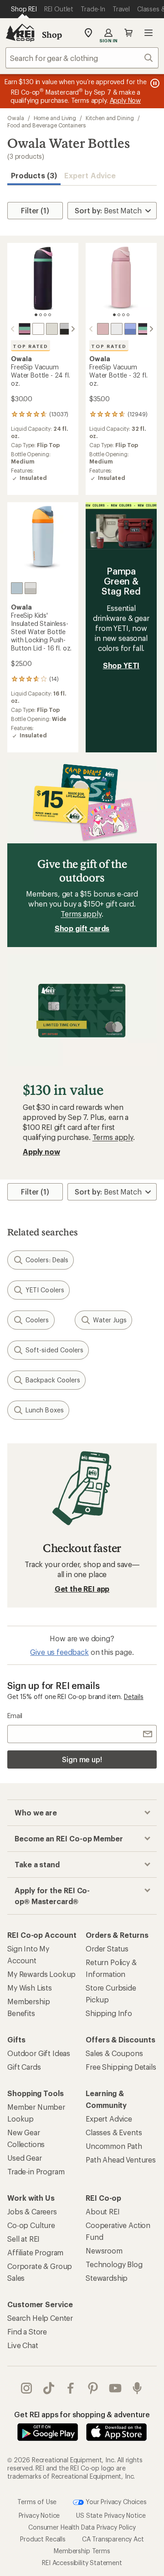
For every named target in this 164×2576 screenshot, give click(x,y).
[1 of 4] (36, 315)
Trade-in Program (36, 2171)
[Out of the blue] (130, 329)
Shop (52, 35)
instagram (27, 2388)
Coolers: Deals (47, 1260)
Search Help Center (40, 2318)
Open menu (149, 33)
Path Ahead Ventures (121, 2160)
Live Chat (23, 2345)
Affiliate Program (35, 2252)
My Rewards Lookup (41, 1974)
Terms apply (81, 914)
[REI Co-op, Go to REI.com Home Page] (20, 33)
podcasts (137, 2388)
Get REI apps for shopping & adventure (82, 2414)
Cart (128, 33)
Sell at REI (23, 2239)
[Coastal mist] (52, 329)
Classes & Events (114, 2132)
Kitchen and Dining (110, 118)
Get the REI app (82, 1589)
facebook (71, 2388)
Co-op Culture (31, 2225)
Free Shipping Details (121, 2067)
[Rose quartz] (103, 329)
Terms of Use (37, 2501)
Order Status (107, 1948)
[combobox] (82, 58)
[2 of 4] (41, 315)
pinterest (93, 2388)
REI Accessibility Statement (82, 2563)
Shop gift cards (82, 928)
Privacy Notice (39, 2515)
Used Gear (25, 2158)
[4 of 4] (50, 315)
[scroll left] (13, 329)
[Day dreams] (17, 588)
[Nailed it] (66, 329)
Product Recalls (43, 2539)
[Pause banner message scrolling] (154, 83)
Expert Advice (90, 175)
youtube (115, 2388)
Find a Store (27, 2332)
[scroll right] (73, 329)
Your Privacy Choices (115, 2501)
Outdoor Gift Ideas (39, 2053)
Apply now (41, 1152)
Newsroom (104, 2251)
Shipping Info (109, 2013)
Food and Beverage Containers (46, 125)
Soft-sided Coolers (54, 1350)
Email (15, 1716)
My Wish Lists (30, 1988)
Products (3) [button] (34, 175)
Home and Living (55, 118)
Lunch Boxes (45, 1410)
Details (134, 1696)
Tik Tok (49, 2388)
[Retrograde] (25, 329)
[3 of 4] (45, 315)
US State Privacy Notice (111, 2515)
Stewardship (107, 2278)
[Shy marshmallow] (38, 329)
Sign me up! (82, 1759)
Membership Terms (82, 2551)
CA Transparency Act (113, 2539)
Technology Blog (114, 2264)
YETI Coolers (45, 1290)
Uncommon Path (114, 2146)
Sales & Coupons (114, 2053)
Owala (16, 118)
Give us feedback (59, 1652)
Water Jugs (110, 1320)
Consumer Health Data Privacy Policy (82, 2527)
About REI (103, 2211)
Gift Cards (24, 2067)
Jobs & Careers (32, 2211)
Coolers (37, 1320)
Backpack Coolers (53, 1380)
